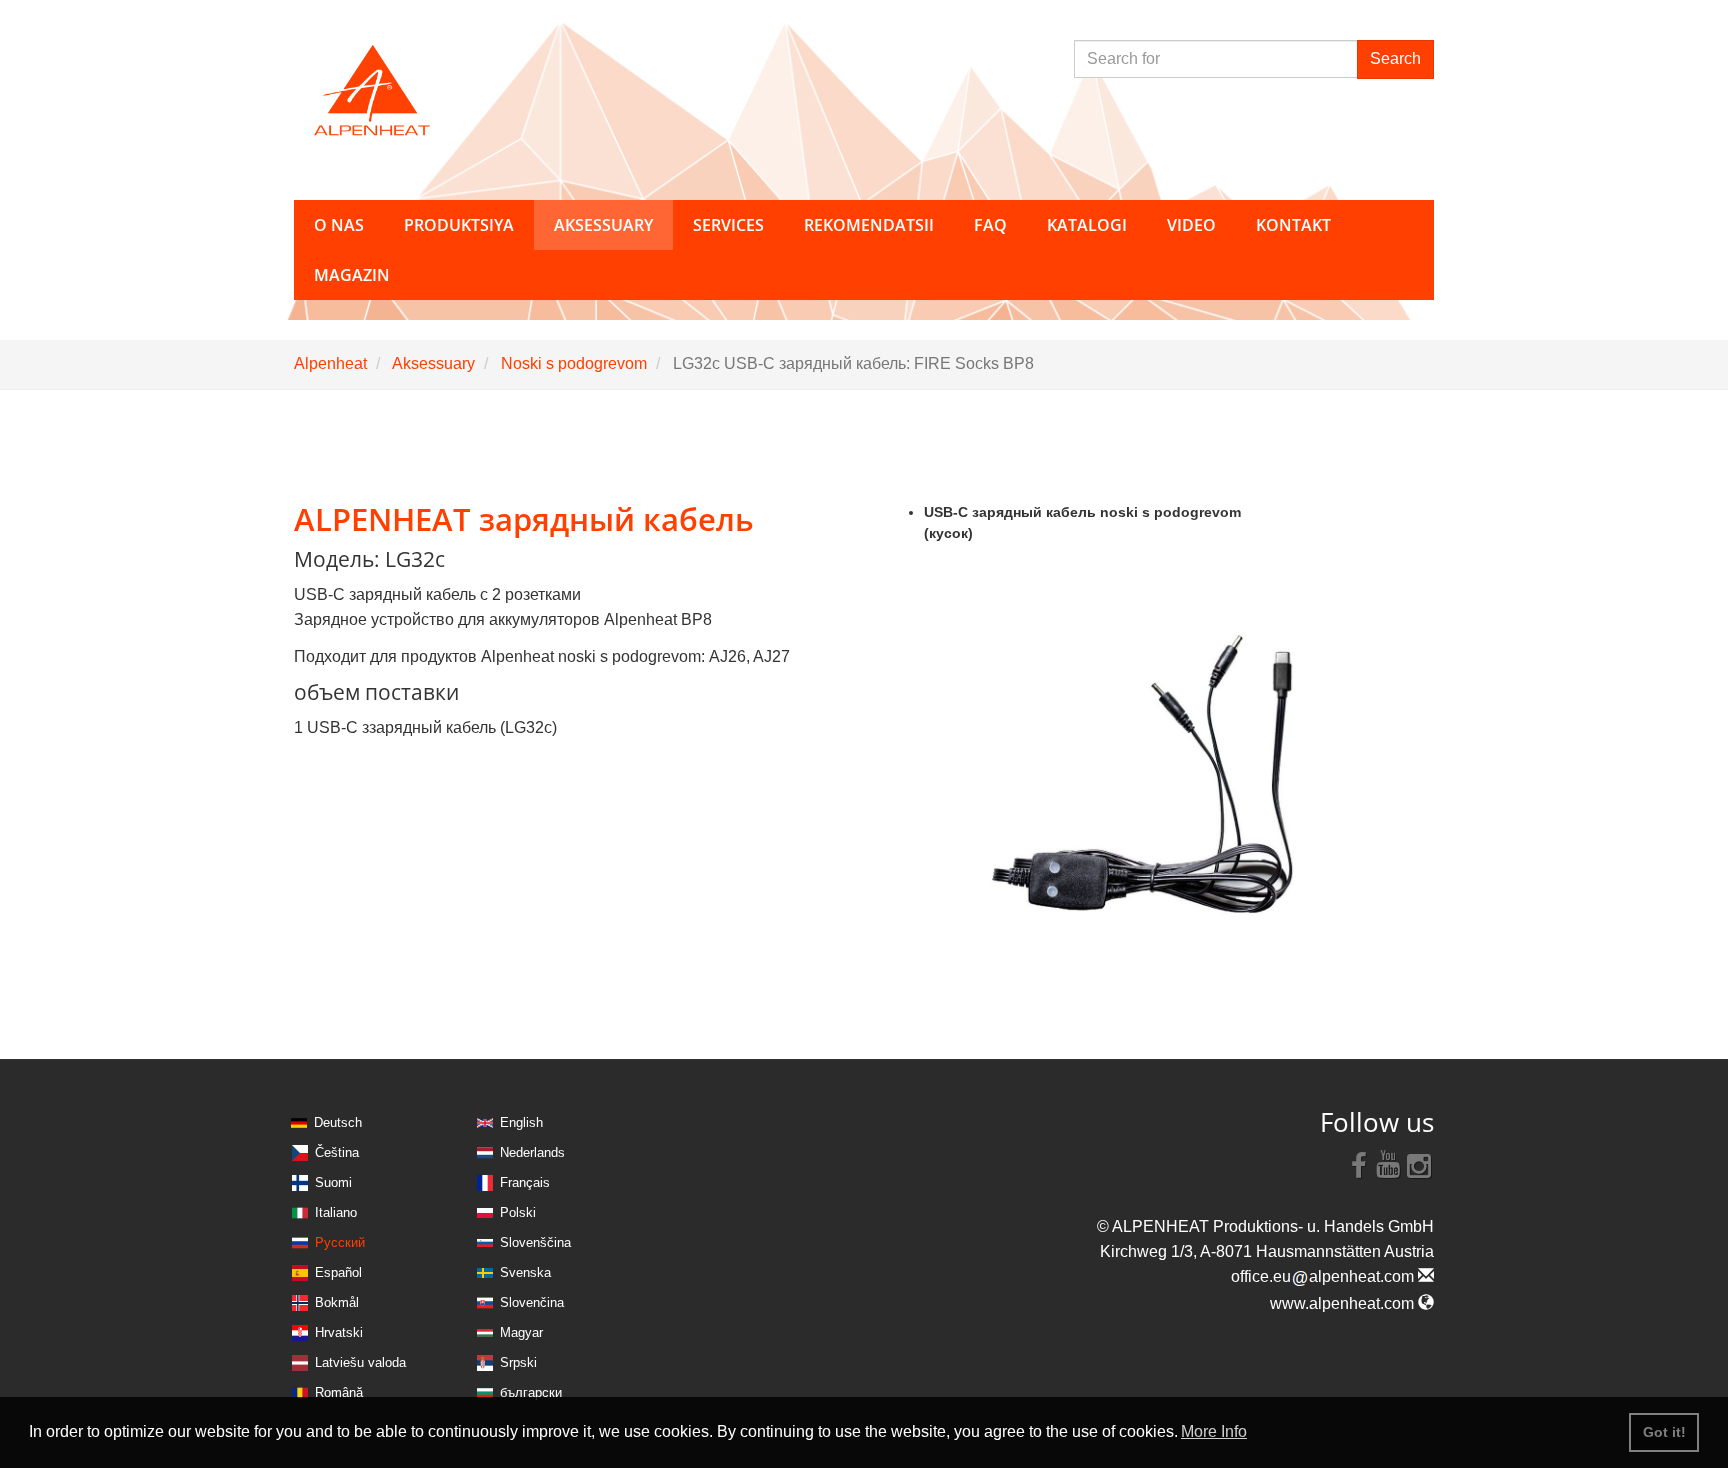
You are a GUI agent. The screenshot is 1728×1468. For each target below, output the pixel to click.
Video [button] (1191, 225)
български (531, 1392)
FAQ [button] (990, 225)
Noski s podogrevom (574, 363)
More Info (1214, 1431)
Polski (518, 1212)
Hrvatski (339, 1332)
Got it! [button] (1664, 1432)
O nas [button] (339, 225)
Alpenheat (330, 363)
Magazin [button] (352, 275)
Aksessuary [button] (603, 225)
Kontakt (1293, 225)
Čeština (337, 1152)
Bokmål (337, 1302)
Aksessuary (433, 363)
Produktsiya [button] (459, 225)
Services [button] (728, 225)
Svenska (525, 1272)
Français (525, 1182)
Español (338, 1272)
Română (339, 1392)
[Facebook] (1359, 1164)
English (521, 1122)
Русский (340, 1242)
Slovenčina (532, 1302)
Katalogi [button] (1087, 225)
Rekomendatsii (869, 225)
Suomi (333, 1182)
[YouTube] (1389, 1164)
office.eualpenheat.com (1324, 1276)
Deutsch (338, 1122)
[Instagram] (1419, 1164)
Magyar (521, 1332)
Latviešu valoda (360, 1362)
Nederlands (532, 1152)
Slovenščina (535, 1242)
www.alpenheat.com (1344, 1303)
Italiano (336, 1212)
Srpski (518, 1362)
